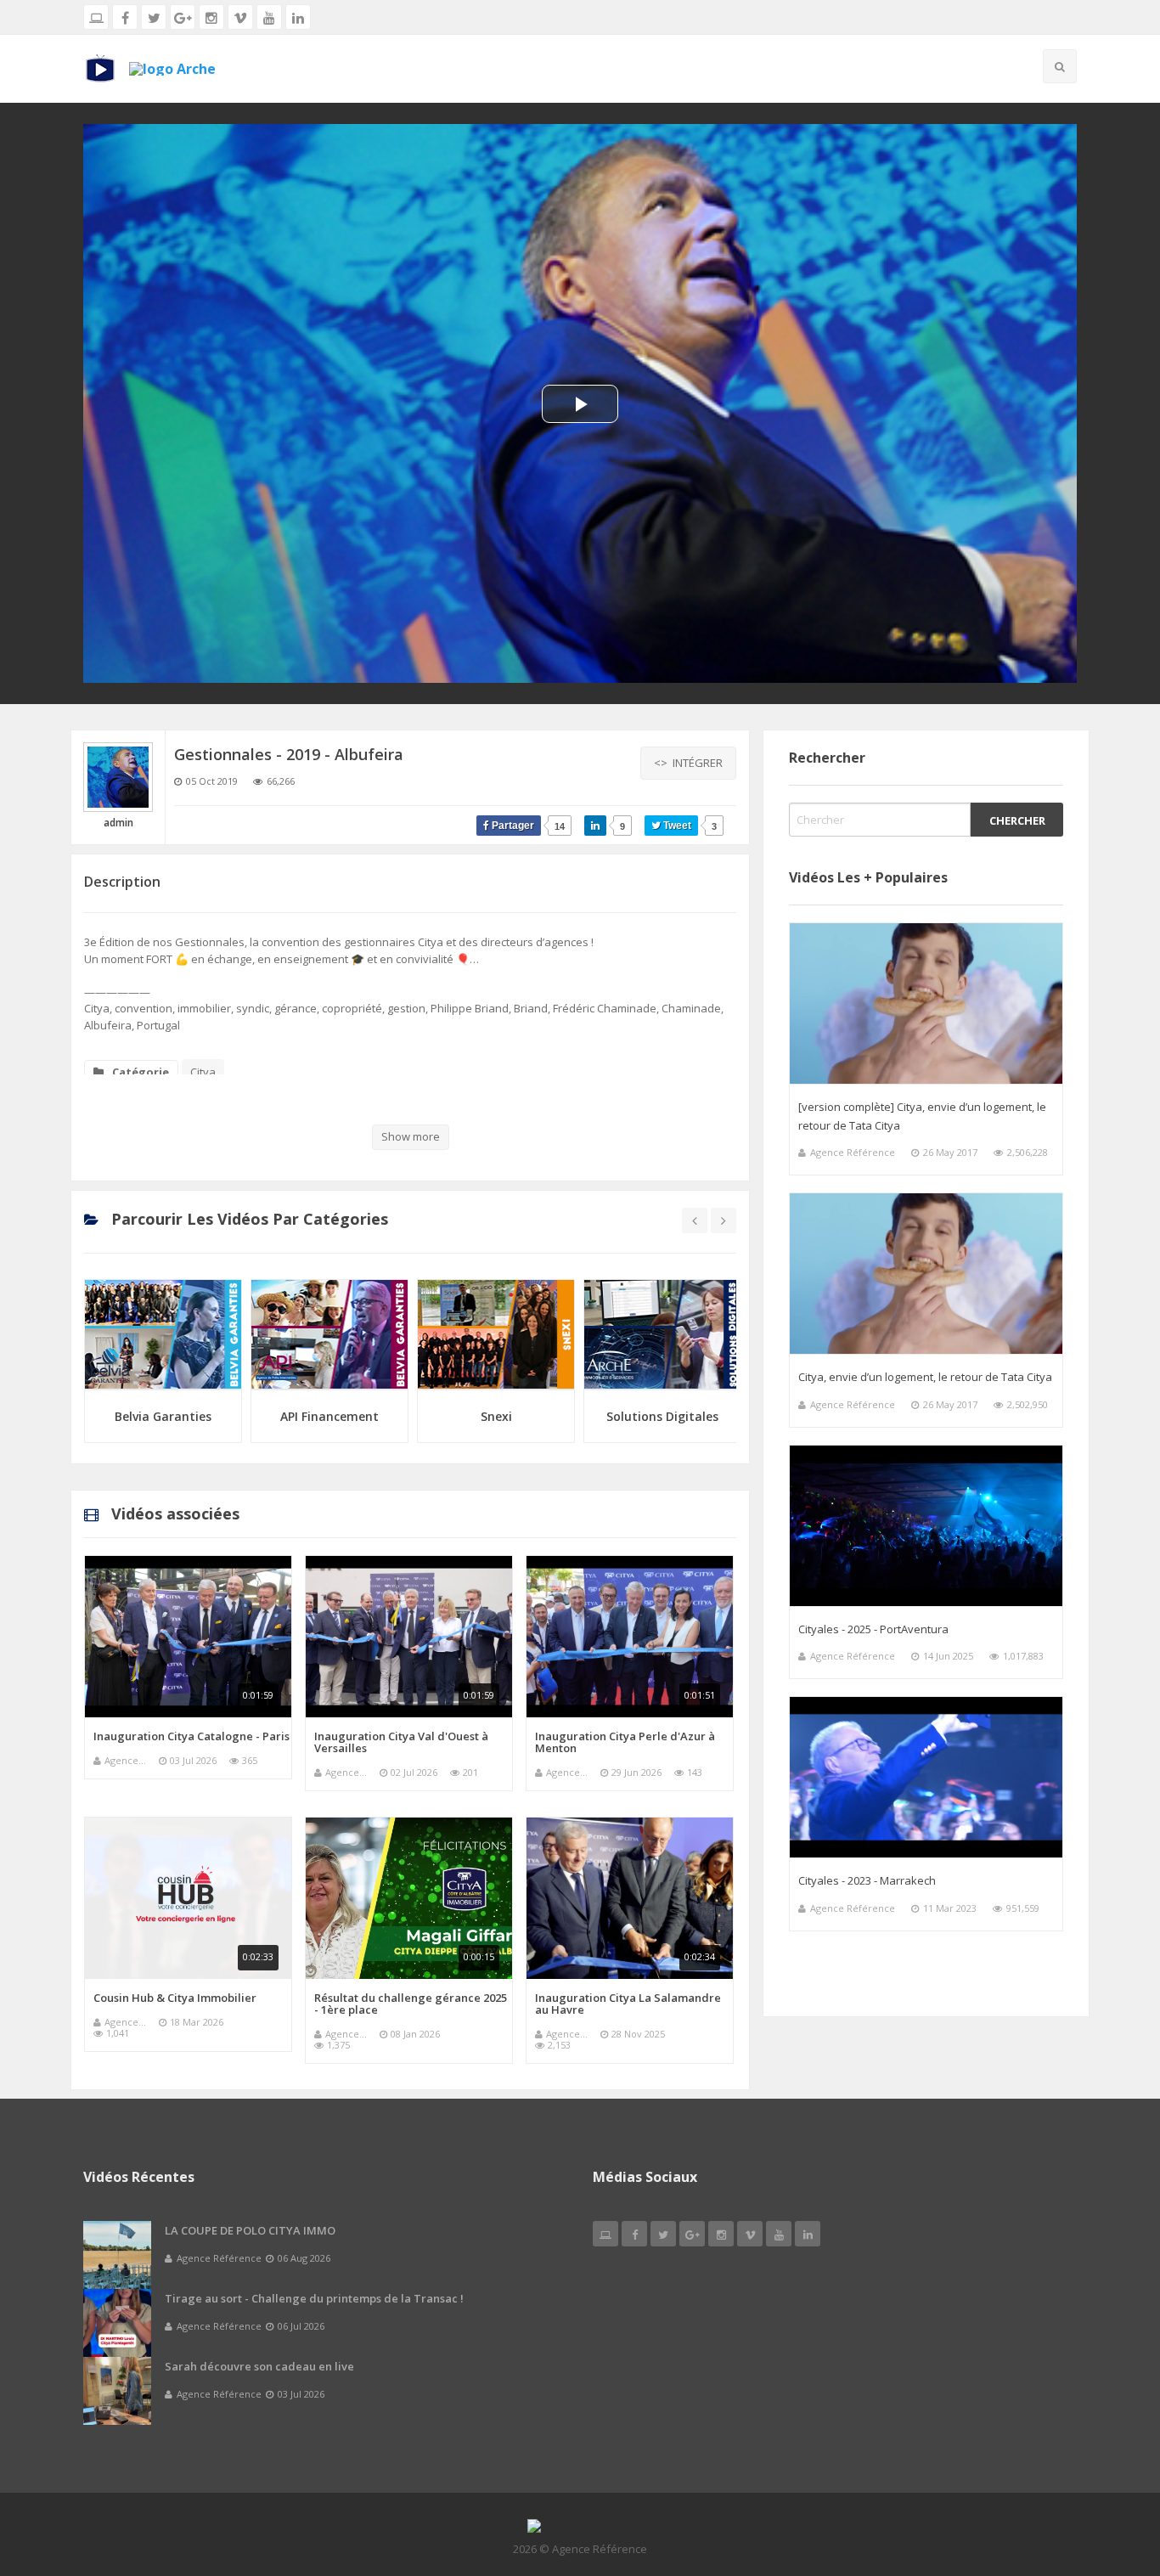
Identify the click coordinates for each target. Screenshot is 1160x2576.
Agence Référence (853, 1152)
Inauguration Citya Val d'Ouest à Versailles (401, 1742)
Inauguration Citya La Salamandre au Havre (628, 2004)
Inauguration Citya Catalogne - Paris (191, 1736)
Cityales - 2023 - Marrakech (867, 1880)
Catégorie (141, 1072)
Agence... (125, 1760)
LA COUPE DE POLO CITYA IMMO (250, 2230)
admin (118, 823)
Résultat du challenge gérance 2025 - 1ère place (411, 2004)
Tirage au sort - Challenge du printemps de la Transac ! (314, 2298)
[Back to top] (1105, 2470)
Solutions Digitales (496, 1416)
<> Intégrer (688, 763)
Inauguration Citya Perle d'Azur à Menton (625, 1742)
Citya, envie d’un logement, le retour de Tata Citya (925, 1377)
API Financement (163, 1416)
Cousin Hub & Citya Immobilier (175, 1998)
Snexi (330, 1416)
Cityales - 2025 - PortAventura (873, 1629)
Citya (203, 1072)
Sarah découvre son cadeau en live (259, 2366)
